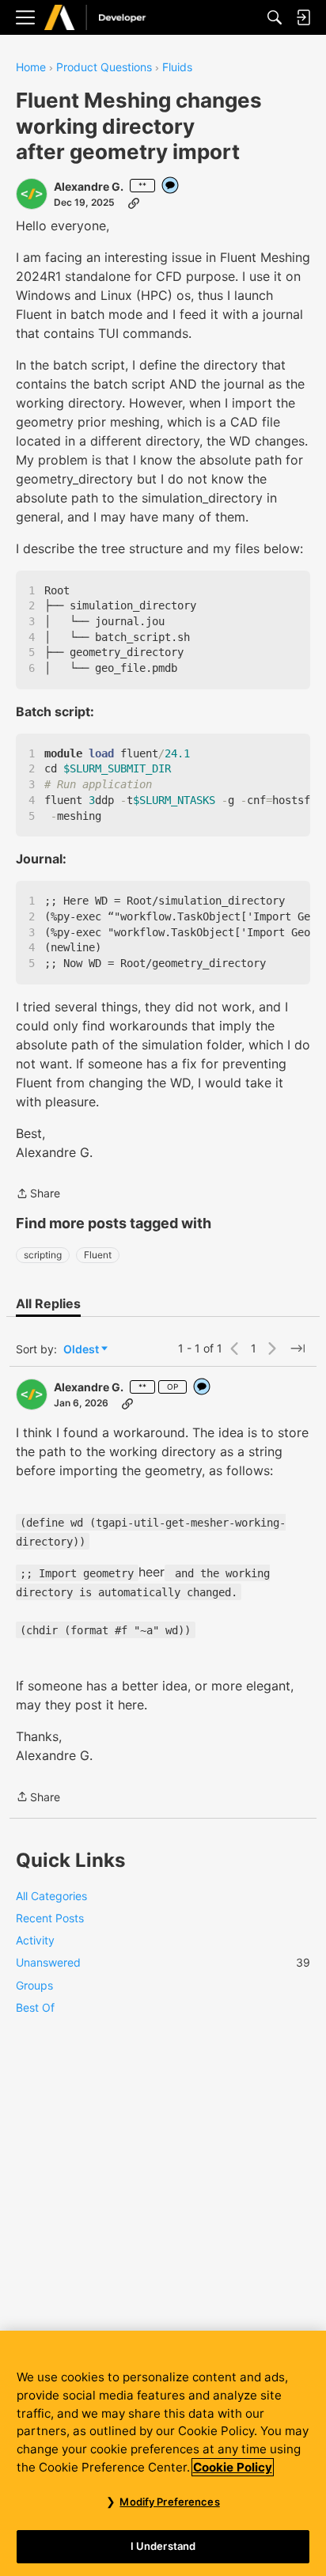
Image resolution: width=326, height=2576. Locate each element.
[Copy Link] (134, 203)
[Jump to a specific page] (298, 1349)
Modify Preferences (169, 2502)
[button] (32, 194)
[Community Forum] (112, 18)
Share (38, 1195)
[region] (163, 2453)
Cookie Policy (233, 2467)
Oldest (82, 1350)
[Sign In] (303, 17)
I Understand (163, 2546)
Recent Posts (50, 1918)
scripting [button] (43, 1255)
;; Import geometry (77, 1573)
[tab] (48, 1303)
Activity (35, 1940)
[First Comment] (171, 186)
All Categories (51, 1896)
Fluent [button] (98, 1255)
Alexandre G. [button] (89, 186)
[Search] (275, 17)
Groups (34, 1985)
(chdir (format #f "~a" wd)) (105, 1630)
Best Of (35, 2007)
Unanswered (163, 1962)
